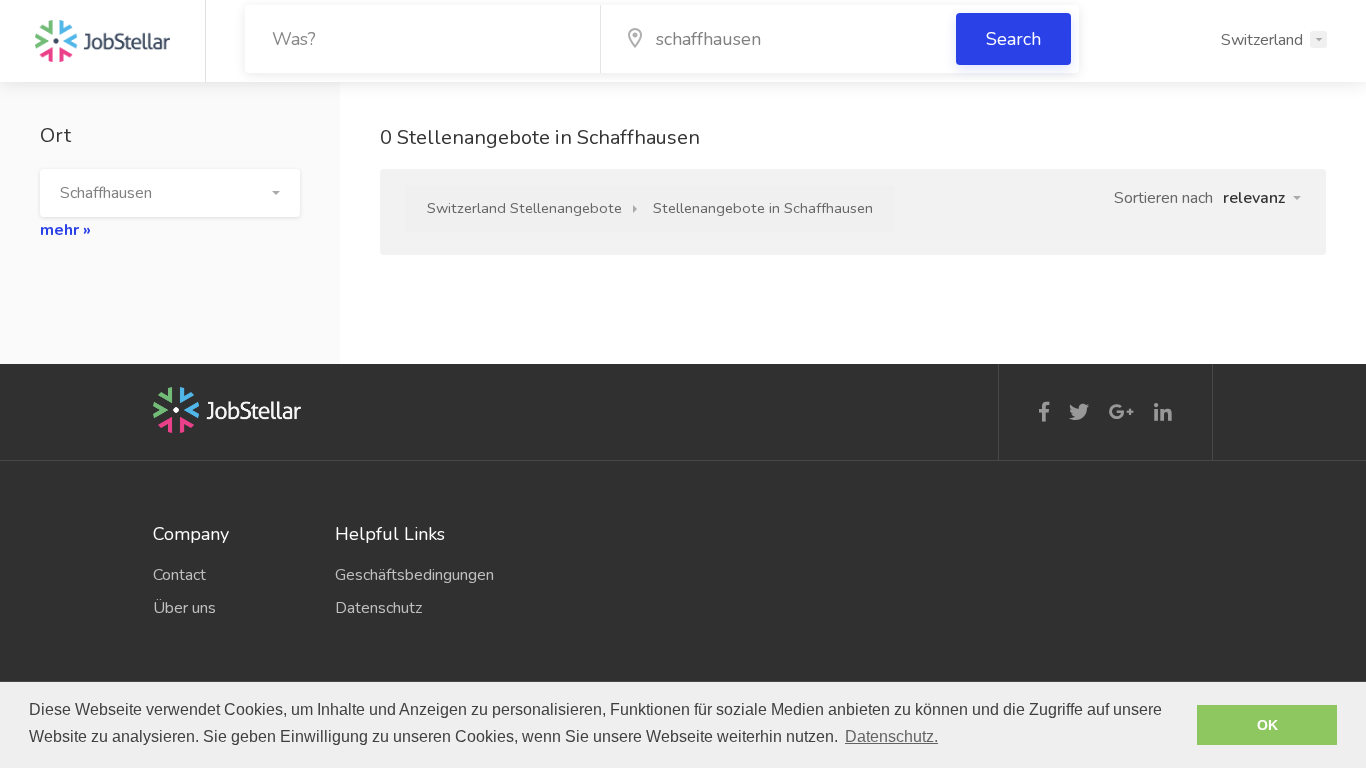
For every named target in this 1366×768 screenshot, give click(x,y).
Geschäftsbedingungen (411, 575)
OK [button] (1267, 725)
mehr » (65, 230)
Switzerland (1262, 40)
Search (1013, 39)
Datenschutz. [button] (891, 736)
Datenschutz (378, 608)
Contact (179, 575)
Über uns (184, 608)
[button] (170, 193)
